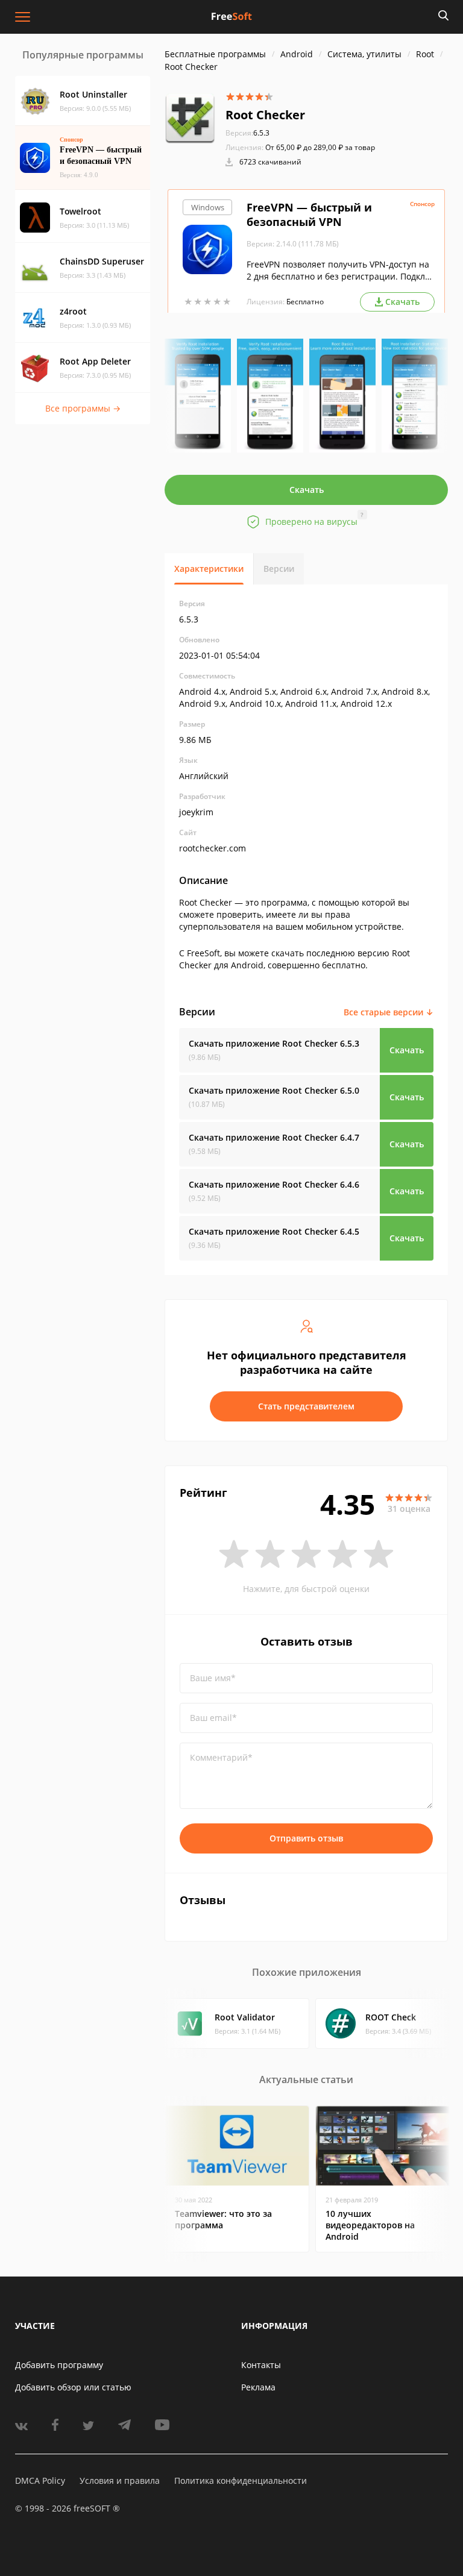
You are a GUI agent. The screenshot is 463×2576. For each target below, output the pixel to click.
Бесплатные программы (215, 54)
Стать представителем (306, 1406)
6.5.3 (247, 133)
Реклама (258, 2387)
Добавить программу (59, 2365)
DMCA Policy (40, 2480)
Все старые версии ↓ (389, 1012)
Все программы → (83, 408)
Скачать (307, 490)
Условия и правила (120, 2480)
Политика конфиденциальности (241, 2480)
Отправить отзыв (306, 1838)
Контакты (261, 2365)
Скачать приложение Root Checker (274, 1043)
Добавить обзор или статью (73, 2387)
